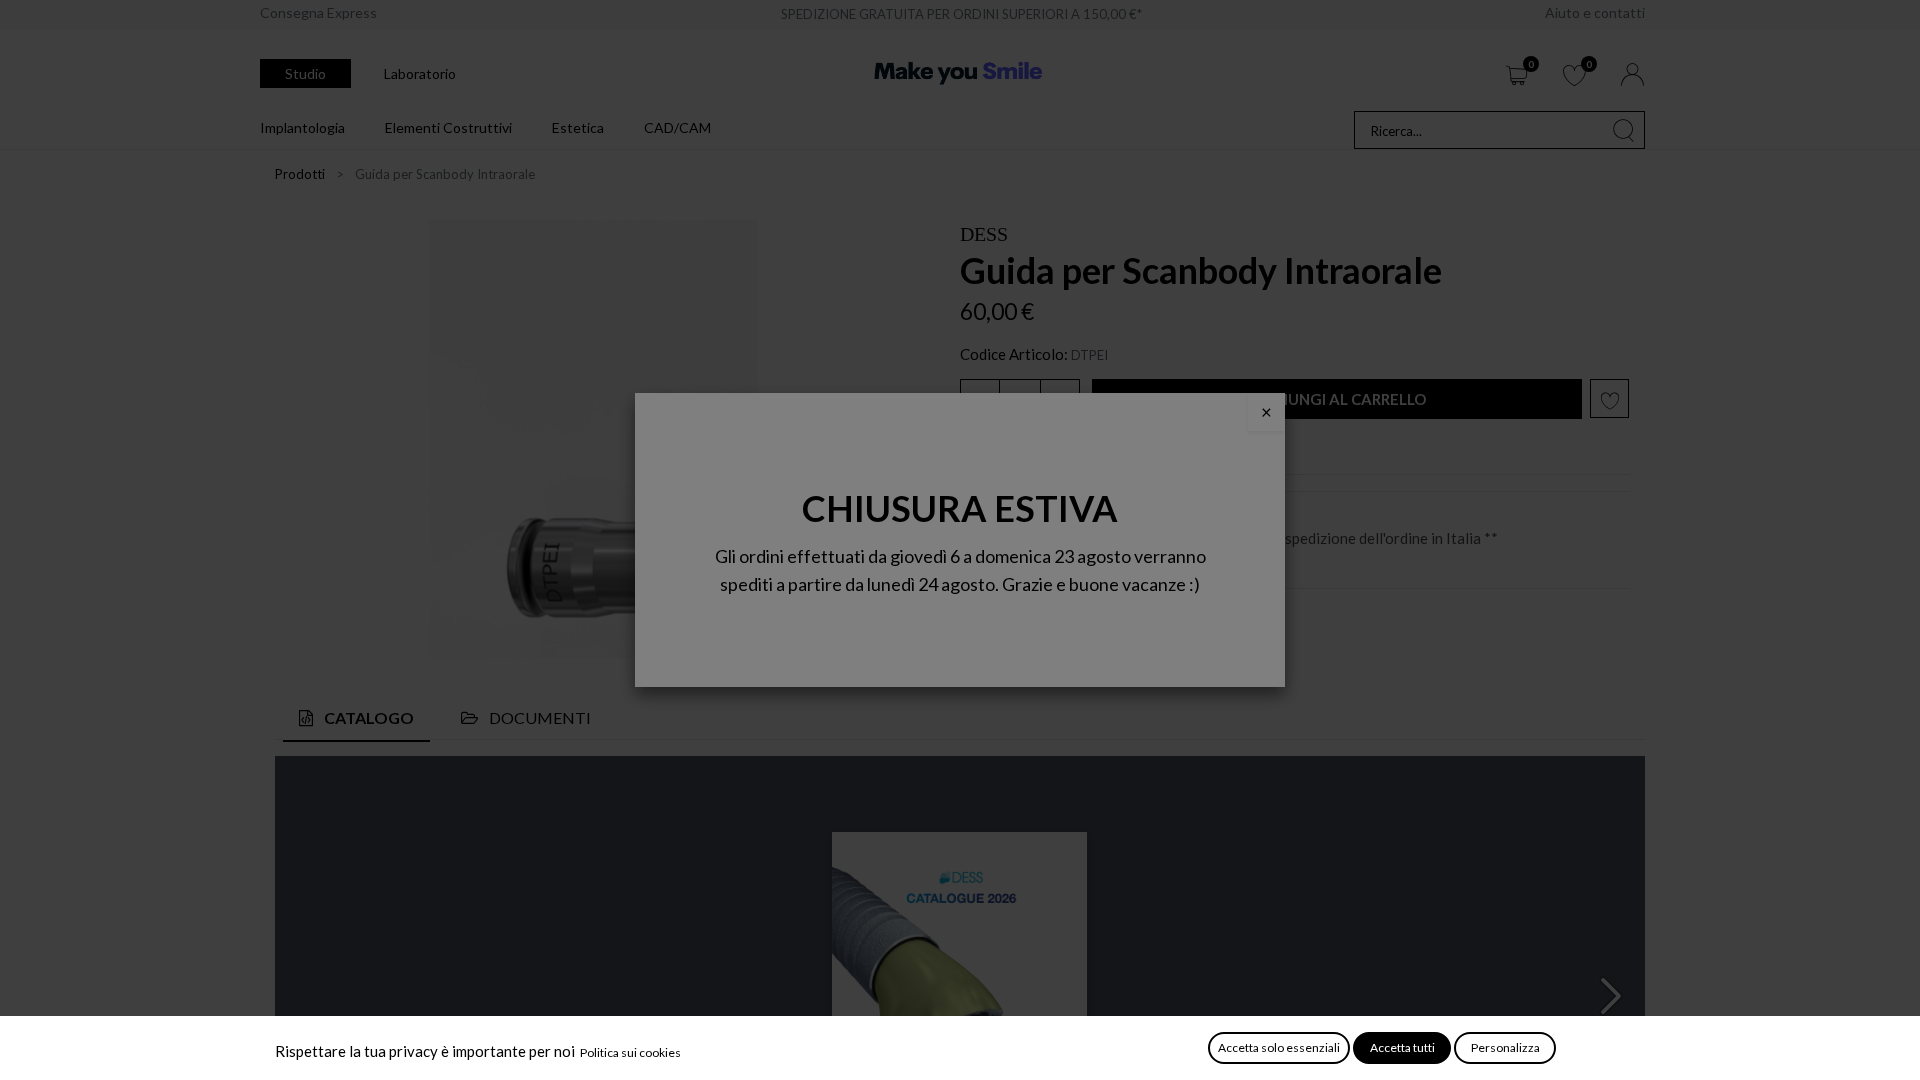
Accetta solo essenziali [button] (1279, 1047)
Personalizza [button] (1505, 1047)
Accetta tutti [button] (1402, 1047)
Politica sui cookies (630, 1052)
